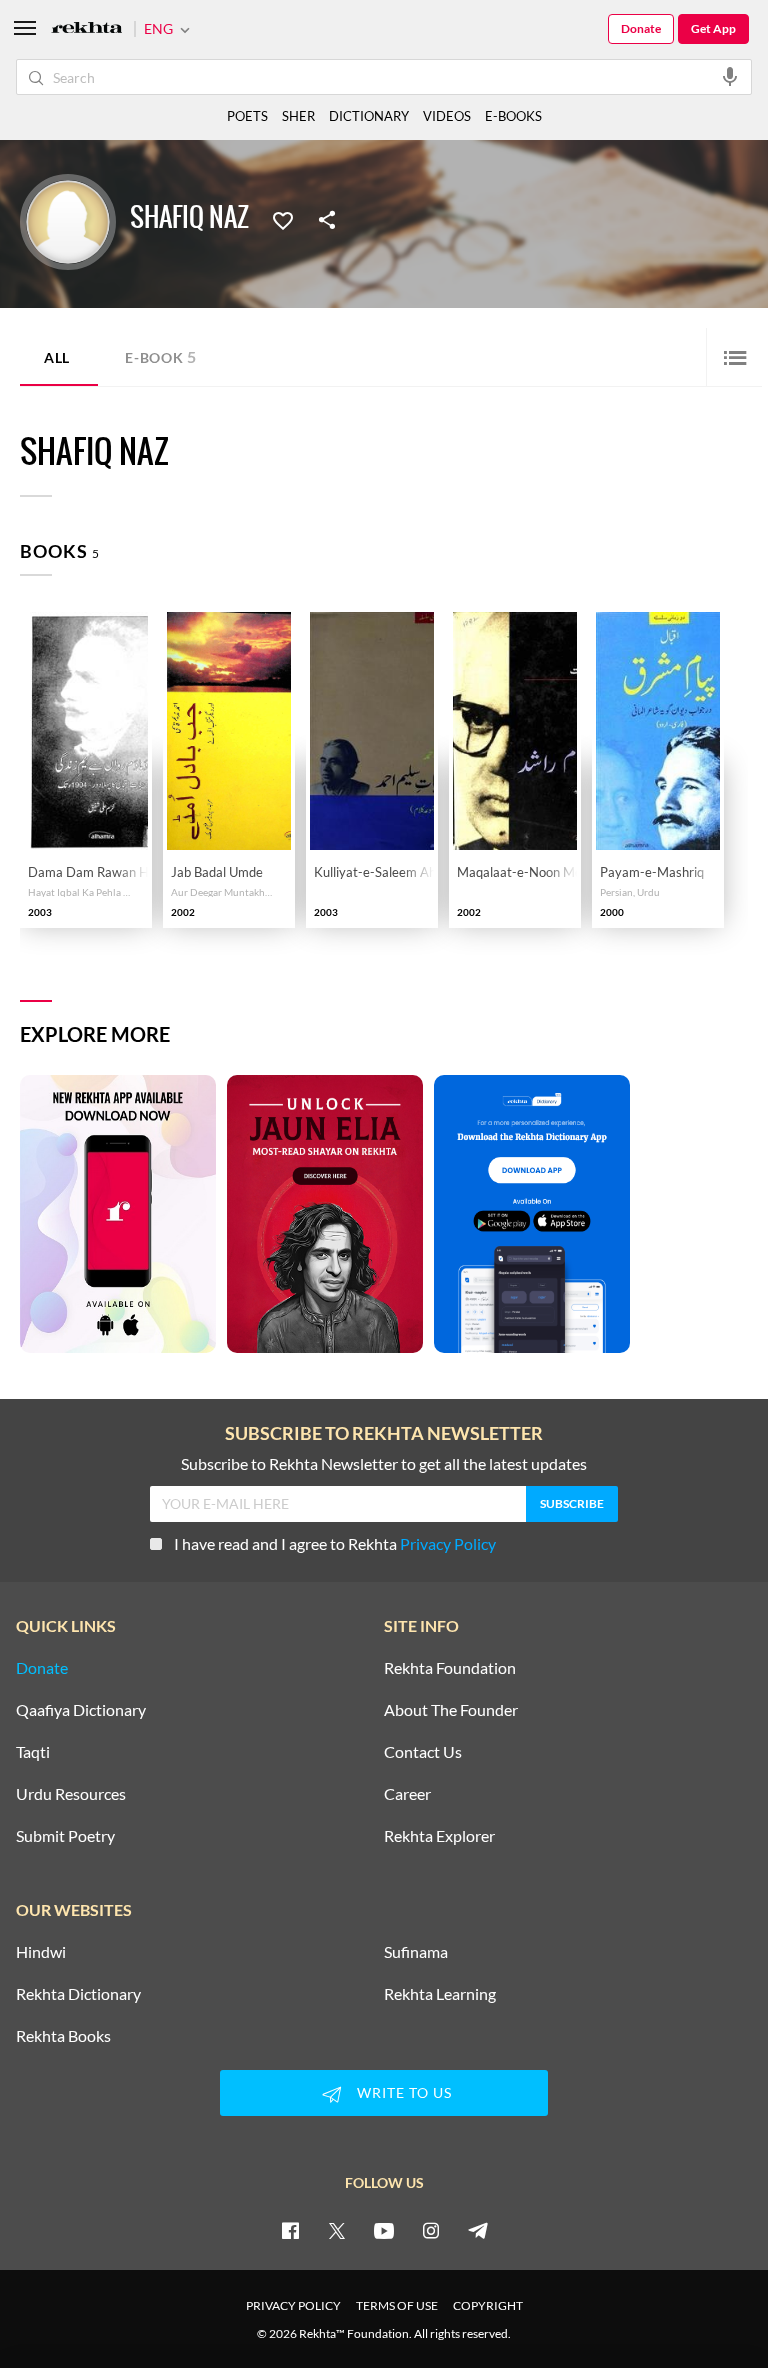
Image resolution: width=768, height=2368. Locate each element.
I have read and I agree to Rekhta (335, 1543)
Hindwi (41, 1952)
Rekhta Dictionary (78, 1994)
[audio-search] (730, 76)
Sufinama (416, 1952)
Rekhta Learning (440, 1994)
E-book (161, 356)
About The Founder (451, 1710)
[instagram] (431, 2230)
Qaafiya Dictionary (81, 1710)
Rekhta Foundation (450, 1668)
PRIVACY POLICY (293, 2305)
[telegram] (478, 2230)
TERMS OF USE (397, 2305)
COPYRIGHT (488, 2305)
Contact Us (423, 1752)
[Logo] (87, 29)
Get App (713, 28)
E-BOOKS (513, 116)
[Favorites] (283, 219)
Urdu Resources (71, 1794)
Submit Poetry (65, 1836)
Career (407, 1794)
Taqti (33, 1752)
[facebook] (290, 2230)
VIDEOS (447, 116)
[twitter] (337, 2230)
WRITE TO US (404, 2092)
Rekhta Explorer (439, 1836)
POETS (247, 116)
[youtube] (384, 2230)
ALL (57, 357)
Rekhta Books (63, 2036)
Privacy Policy (448, 1543)
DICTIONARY (369, 116)
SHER (298, 116)
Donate (641, 28)
